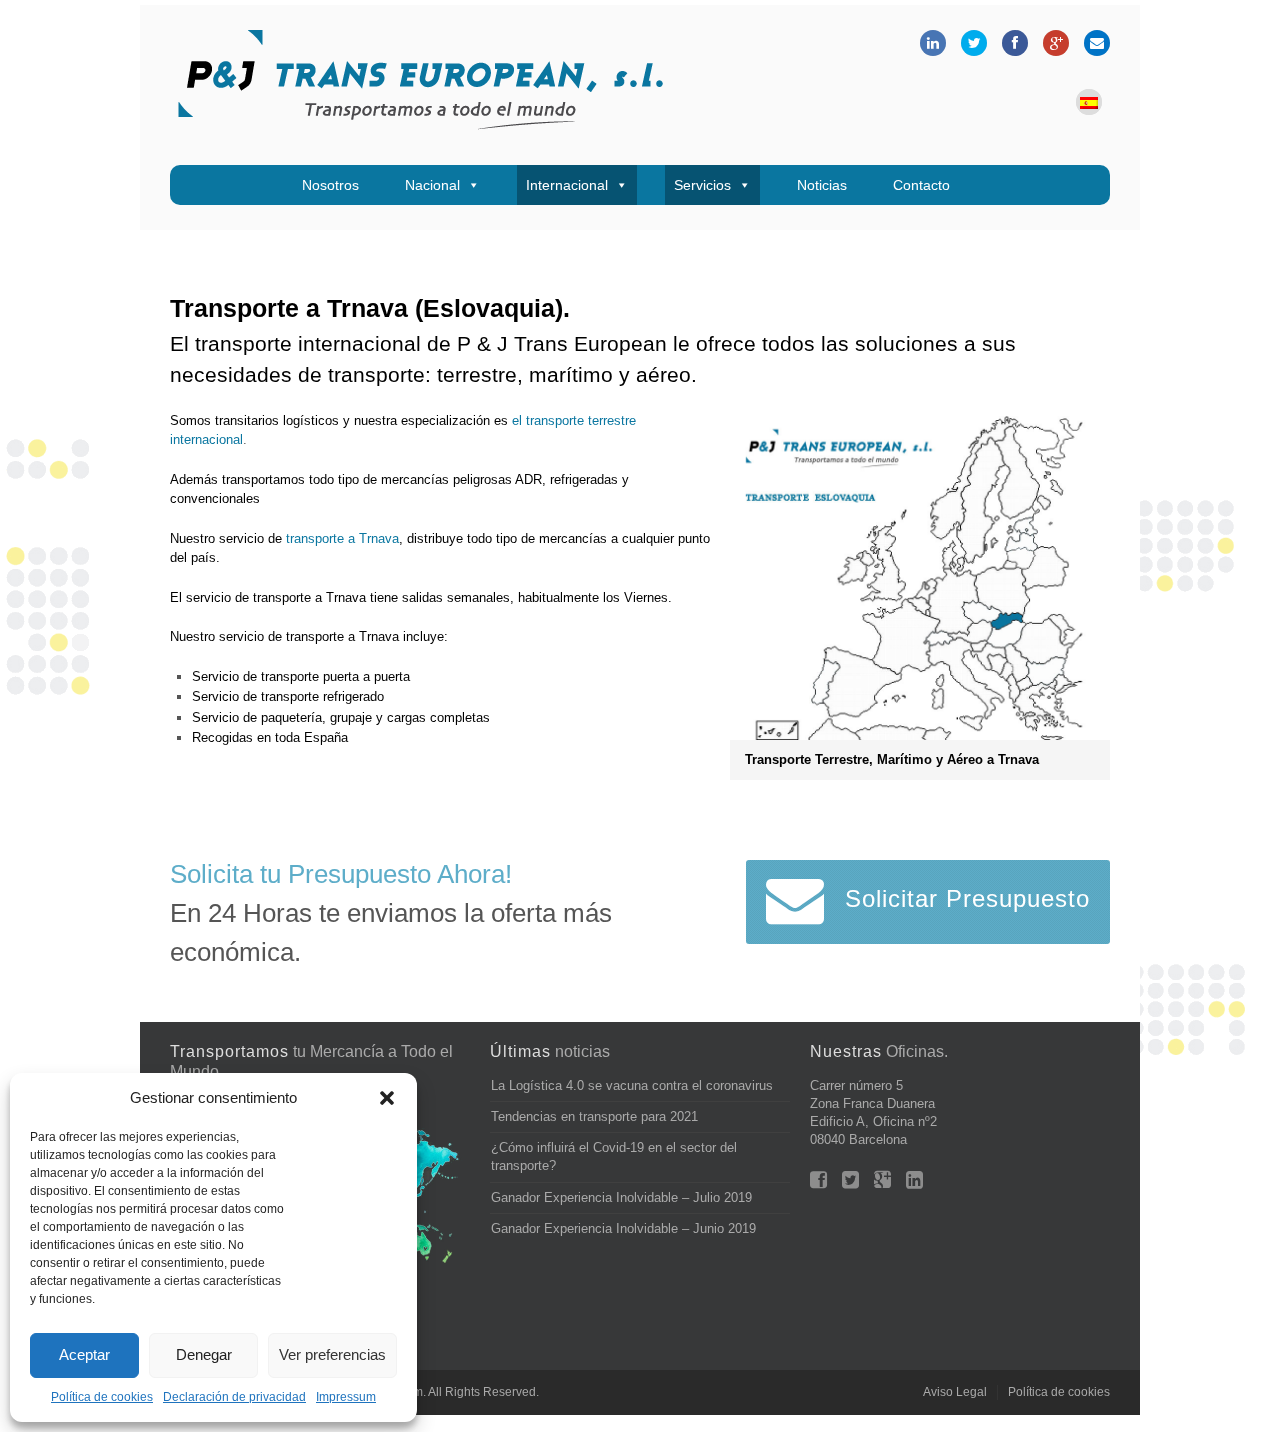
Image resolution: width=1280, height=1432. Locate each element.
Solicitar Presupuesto (967, 898)
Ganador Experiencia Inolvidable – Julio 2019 (621, 1197)
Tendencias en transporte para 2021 (594, 1116)
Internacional (567, 185)
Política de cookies (102, 1397)
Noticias (822, 185)
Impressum (346, 1397)
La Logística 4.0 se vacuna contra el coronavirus (632, 1085)
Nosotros (330, 185)
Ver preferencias (332, 1354)
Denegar (204, 1354)
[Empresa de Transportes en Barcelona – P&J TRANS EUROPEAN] (420, 85)
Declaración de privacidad (234, 1397)
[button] (387, 1098)
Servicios (702, 185)
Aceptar (84, 1354)
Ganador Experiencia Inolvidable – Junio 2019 (623, 1228)
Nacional (432, 185)
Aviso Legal (955, 1392)
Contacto (921, 185)
